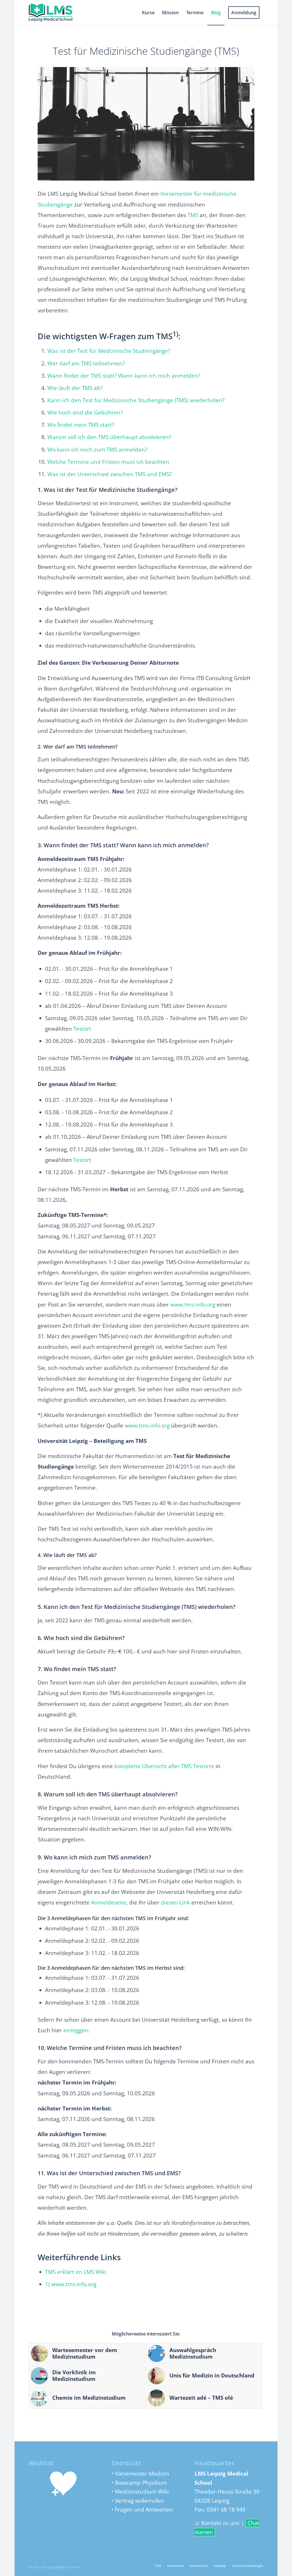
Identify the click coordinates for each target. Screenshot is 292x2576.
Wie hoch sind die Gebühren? (85, 413)
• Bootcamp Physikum (139, 2483)
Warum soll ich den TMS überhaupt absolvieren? (109, 437)
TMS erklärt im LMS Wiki (76, 2272)
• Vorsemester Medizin (140, 2474)
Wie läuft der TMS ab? (75, 388)
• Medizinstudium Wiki (140, 2492)
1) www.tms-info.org (71, 2284)
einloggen (76, 2030)
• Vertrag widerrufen (138, 2501)
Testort (82, 1029)
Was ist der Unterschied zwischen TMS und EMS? (109, 474)
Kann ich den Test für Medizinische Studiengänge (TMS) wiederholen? (136, 400)
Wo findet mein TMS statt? (81, 425)
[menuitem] (148, 13)
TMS (193, 215)
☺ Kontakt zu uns (217, 2523)
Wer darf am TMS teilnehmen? (86, 363)
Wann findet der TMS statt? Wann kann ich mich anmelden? (124, 376)
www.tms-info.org (193, 1305)
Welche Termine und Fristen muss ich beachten (108, 462)
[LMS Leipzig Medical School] (56, 13)
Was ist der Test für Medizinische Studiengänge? (109, 351)
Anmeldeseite (109, 1902)
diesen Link (175, 1902)
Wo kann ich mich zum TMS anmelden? (97, 450)
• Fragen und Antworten (142, 2510)
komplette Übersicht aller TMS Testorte (164, 1766)
